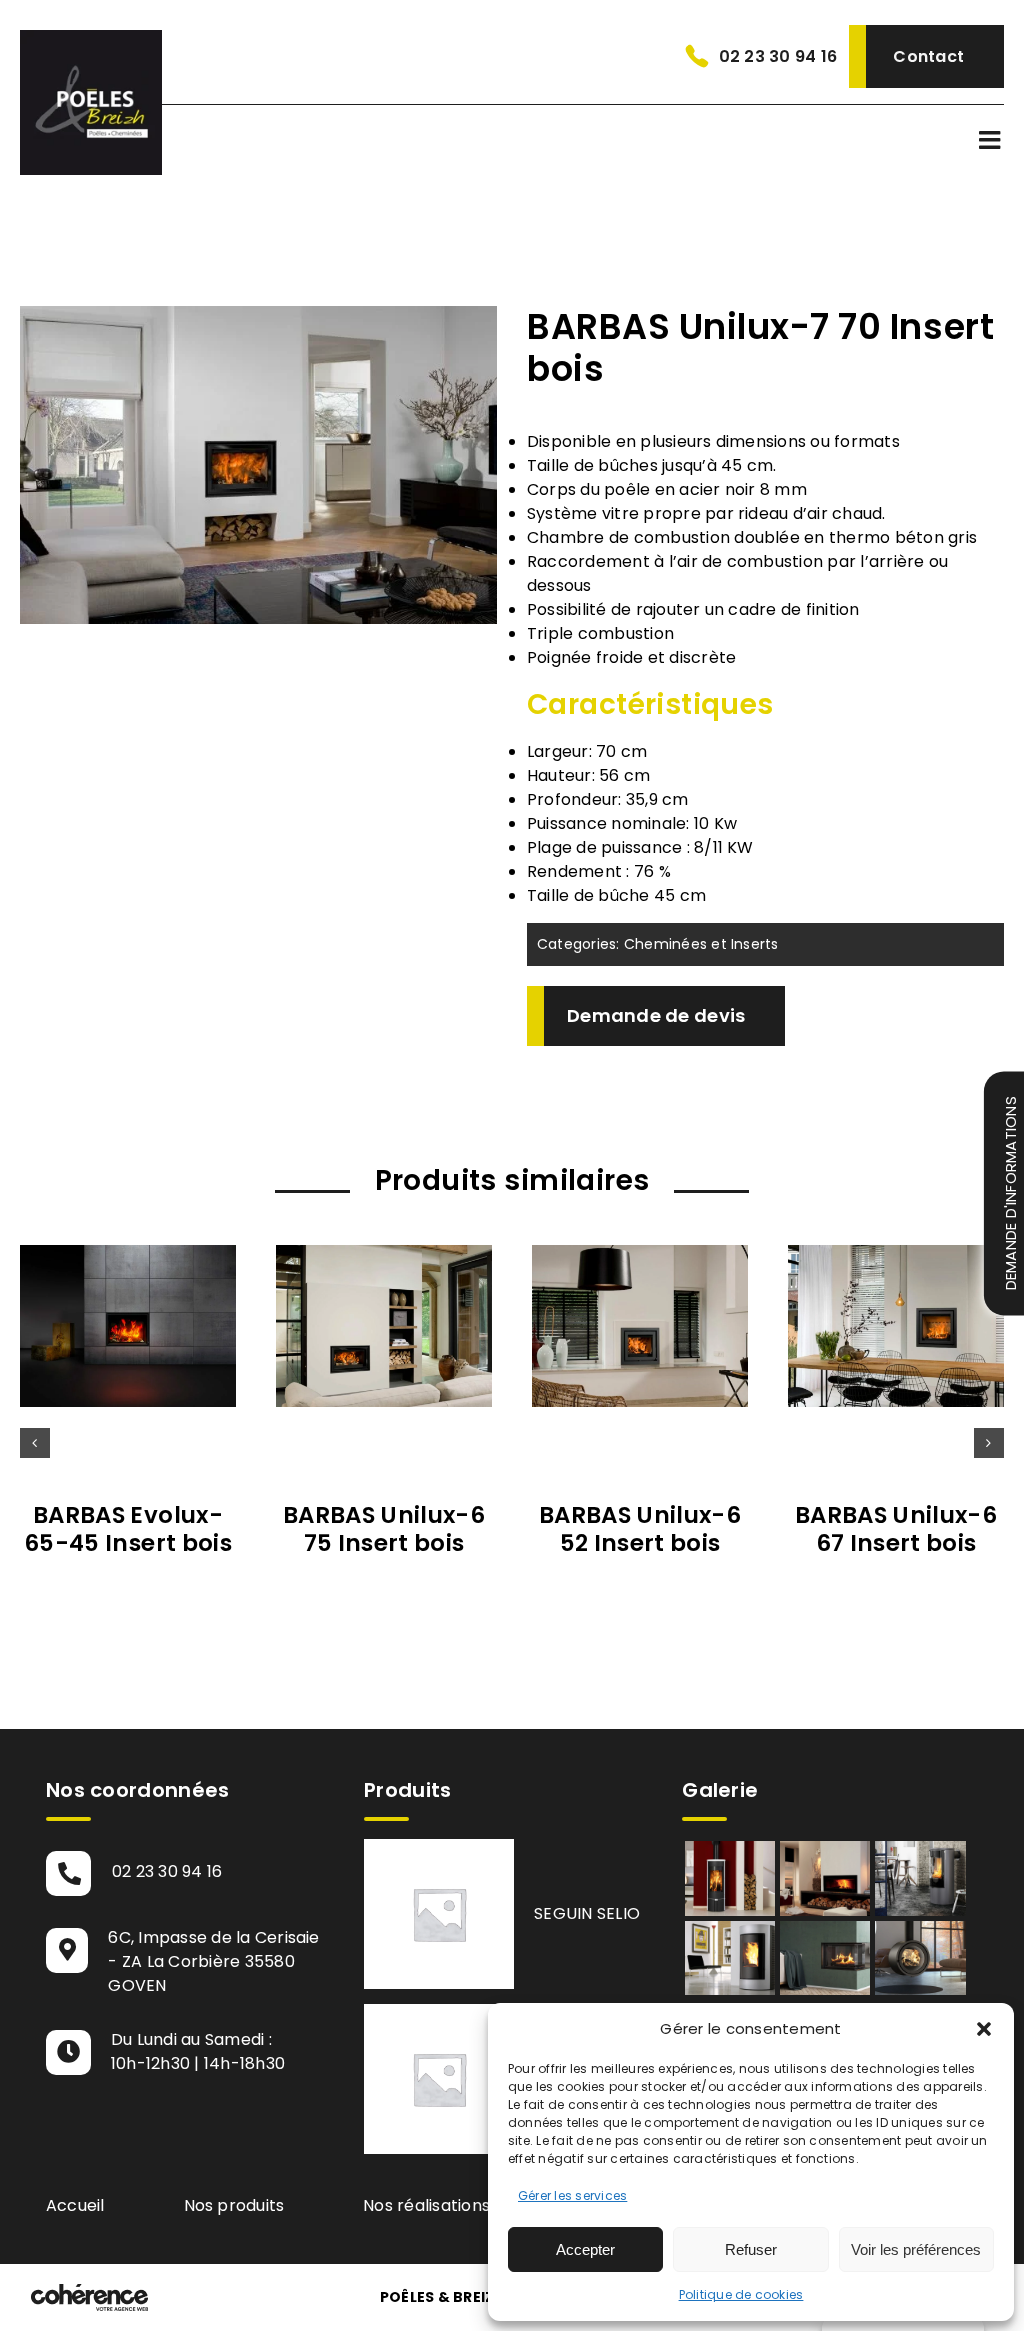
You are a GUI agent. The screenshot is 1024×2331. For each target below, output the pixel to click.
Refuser (751, 2249)
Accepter (585, 2249)
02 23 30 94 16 (778, 56)
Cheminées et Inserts (701, 944)
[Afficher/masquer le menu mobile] (991, 139)
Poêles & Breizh (442, 2297)
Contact (928, 56)
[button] (984, 2029)
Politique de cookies (741, 2294)
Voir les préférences (916, 2249)
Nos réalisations (426, 2205)
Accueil (75, 2205)
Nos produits (234, 2205)
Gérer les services (572, 2195)
